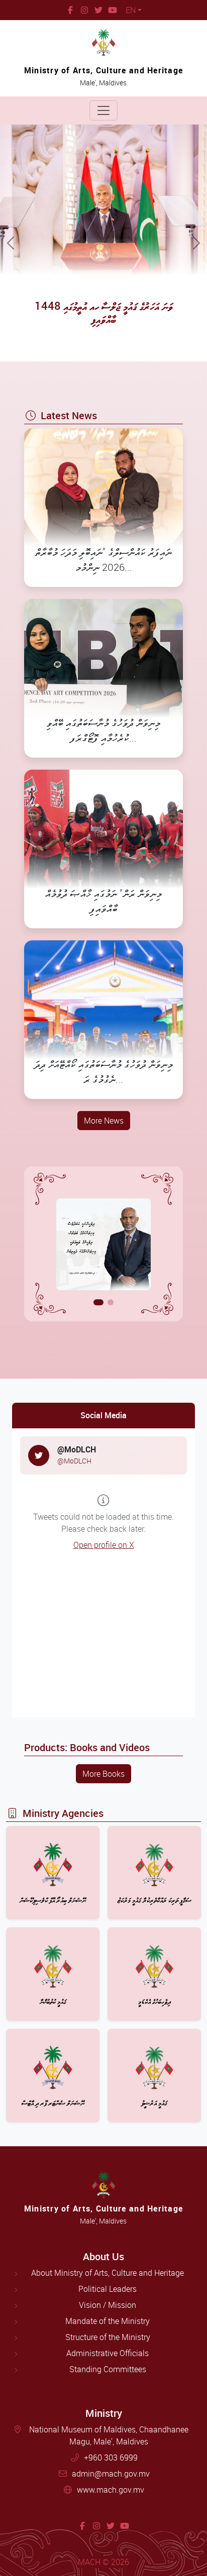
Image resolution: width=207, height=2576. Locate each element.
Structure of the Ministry (108, 2337)
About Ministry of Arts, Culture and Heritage (108, 2273)
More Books (103, 1774)
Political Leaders (108, 2289)
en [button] (131, 10)
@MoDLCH (74, 1461)
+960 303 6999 (111, 2458)
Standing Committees (108, 2369)
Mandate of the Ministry (108, 2321)
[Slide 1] (98, 1302)
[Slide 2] (111, 1302)
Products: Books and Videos (87, 1747)
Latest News (69, 415)
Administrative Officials (108, 2353)
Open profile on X (104, 1545)
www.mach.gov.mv (111, 2490)
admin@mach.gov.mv (111, 2474)
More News (104, 1121)
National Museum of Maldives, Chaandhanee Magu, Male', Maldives (109, 2435)
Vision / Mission (108, 2305)
